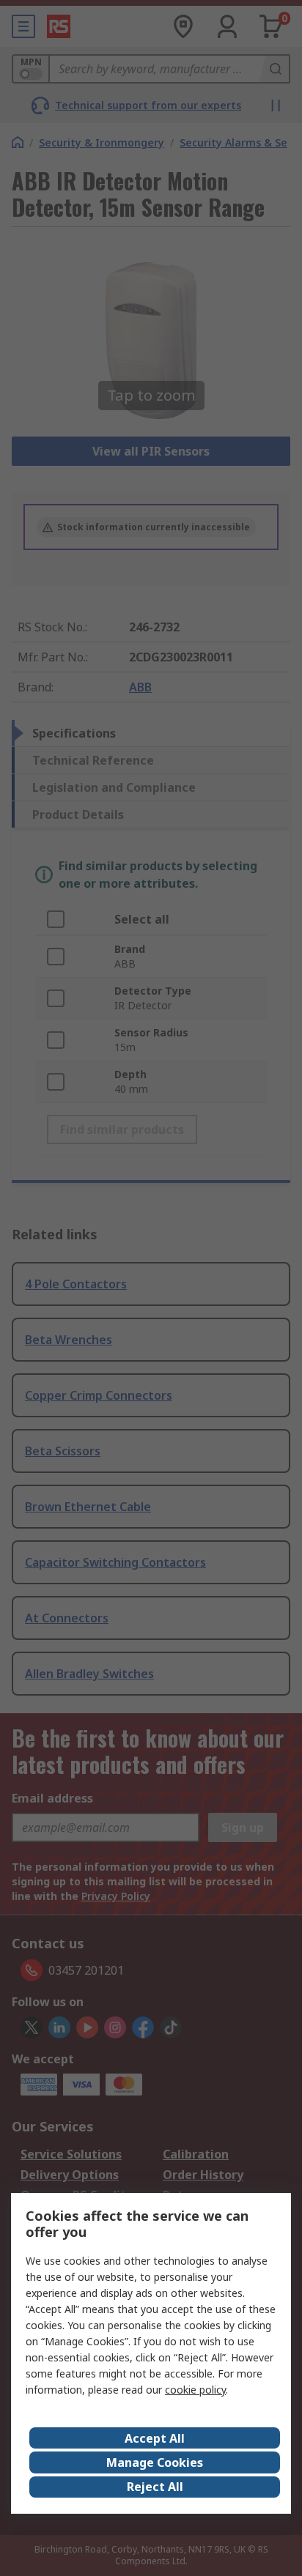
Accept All (155, 2438)
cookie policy (195, 2390)
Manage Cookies (155, 2462)
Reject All (155, 2487)
